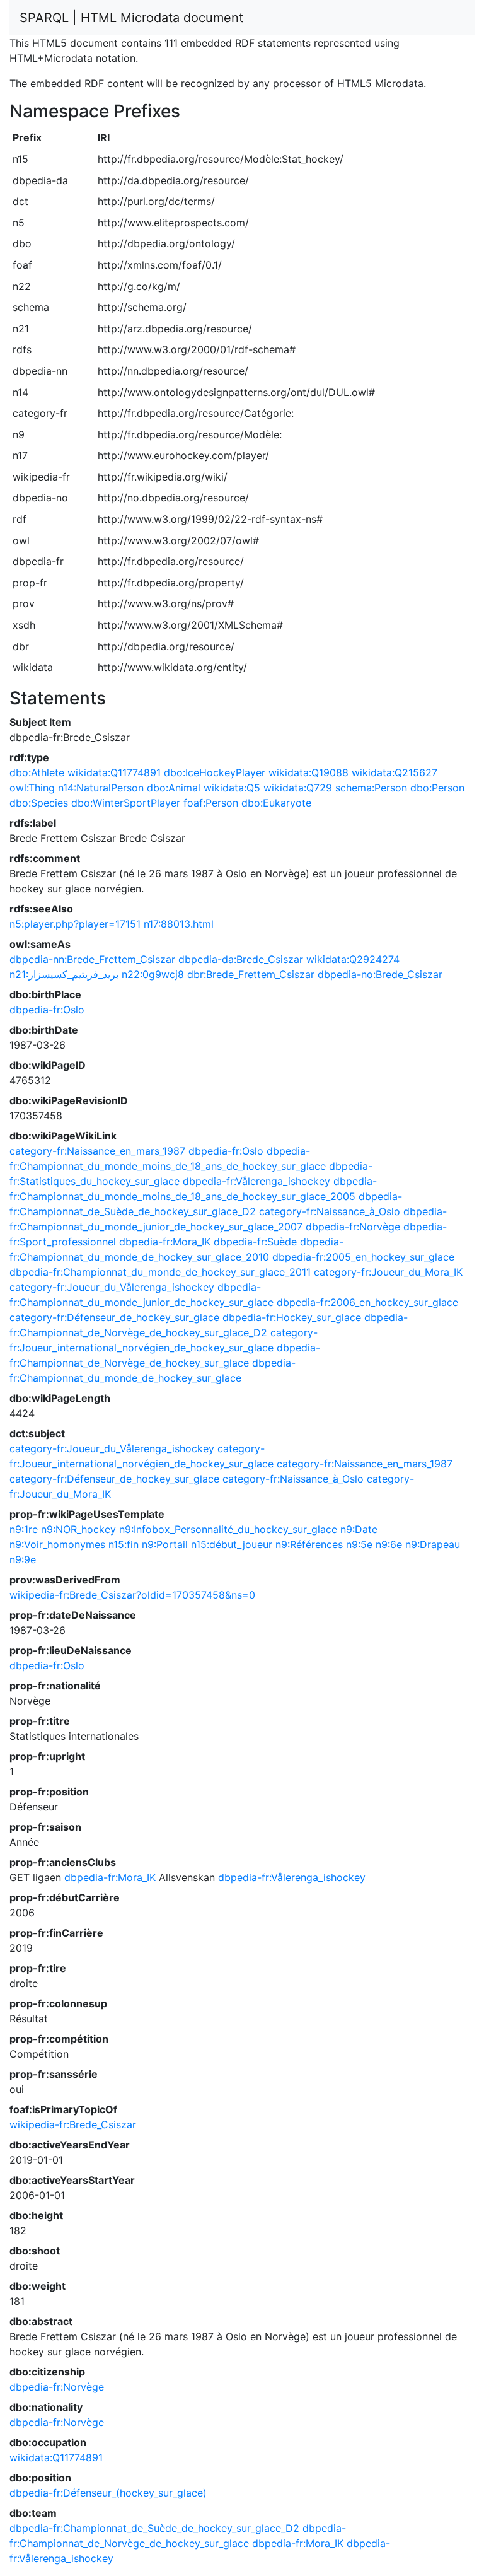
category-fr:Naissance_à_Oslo (330, 1211)
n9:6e (389, 1544)
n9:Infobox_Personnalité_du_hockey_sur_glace (228, 1529)
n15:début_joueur (232, 1544)
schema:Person (371, 788)
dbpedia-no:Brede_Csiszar (380, 974)
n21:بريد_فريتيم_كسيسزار (64, 974)
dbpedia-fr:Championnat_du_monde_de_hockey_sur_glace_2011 (160, 1272)
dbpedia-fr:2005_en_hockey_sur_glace (363, 1257)
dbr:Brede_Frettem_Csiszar (251, 974)
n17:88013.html (179, 924)
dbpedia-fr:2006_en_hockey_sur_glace (367, 1302)
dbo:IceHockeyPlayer (215, 772)
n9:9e (23, 1559)
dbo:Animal (174, 788)
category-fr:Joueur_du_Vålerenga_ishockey (112, 1287)
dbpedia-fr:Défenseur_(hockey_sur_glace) (108, 2493)
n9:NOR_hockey (78, 1529)
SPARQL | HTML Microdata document (131, 18)
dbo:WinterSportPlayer (126, 803)
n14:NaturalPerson (101, 788)
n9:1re (24, 1529)
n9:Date (359, 1529)
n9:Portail (165, 1544)
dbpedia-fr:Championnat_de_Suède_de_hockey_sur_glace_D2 (154, 2528)
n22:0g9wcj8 (153, 974)
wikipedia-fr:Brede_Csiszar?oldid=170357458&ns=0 (132, 1595)
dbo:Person (437, 788)
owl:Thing (32, 788)
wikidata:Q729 (298, 788)
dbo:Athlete (37, 772)
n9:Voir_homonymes (57, 1544)
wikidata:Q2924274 (353, 959)
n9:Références (309, 1544)
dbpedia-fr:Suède (255, 1242)
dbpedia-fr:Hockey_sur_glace (292, 1317)
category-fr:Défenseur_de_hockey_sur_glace (114, 1317)
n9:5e (359, 1544)
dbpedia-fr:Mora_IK (165, 1242)
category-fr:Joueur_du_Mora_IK (388, 1272)
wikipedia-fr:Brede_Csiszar (73, 2124)
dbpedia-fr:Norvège (353, 1227)
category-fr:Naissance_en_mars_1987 (97, 1151)
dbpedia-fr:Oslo (47, 1010)
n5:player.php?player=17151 (75, 924)
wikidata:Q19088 (308, 772)
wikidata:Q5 (232, 788)
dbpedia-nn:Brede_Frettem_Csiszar (92, 959)
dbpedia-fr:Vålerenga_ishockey (256, 1181)
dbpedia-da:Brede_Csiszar (241, 959)
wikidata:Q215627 (395, 772)
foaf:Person (211, 803)
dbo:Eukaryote (276, 803)
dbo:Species (39, 803)
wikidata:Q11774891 (114, 772)
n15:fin (124, 1544)
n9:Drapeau (433, 1544)
